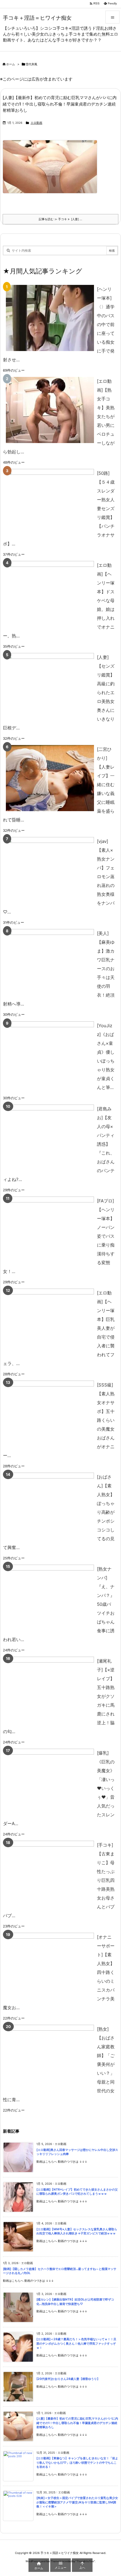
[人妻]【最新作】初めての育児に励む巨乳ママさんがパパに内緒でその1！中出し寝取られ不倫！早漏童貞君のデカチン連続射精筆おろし (60, 104)
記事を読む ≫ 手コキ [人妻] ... (60, 219)
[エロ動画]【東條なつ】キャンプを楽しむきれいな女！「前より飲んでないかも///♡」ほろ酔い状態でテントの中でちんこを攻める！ (77, 2463)
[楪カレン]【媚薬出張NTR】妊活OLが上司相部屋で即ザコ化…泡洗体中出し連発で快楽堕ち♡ (75, 2302)
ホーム (11, 64)
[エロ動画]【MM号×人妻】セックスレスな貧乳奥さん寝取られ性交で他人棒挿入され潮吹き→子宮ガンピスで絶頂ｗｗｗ (77, 2231)
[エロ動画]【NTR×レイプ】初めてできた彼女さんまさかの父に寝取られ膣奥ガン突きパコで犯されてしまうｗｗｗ (77, 2192)
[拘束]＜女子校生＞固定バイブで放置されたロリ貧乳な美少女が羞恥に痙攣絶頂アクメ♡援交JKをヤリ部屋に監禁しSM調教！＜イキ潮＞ (77, 2502)
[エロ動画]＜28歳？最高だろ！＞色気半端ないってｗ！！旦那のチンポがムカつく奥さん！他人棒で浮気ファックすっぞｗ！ (76, 2343)
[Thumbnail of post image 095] (52, 171)
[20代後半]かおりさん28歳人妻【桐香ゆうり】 (68, 2379)
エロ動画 (36, 123)
